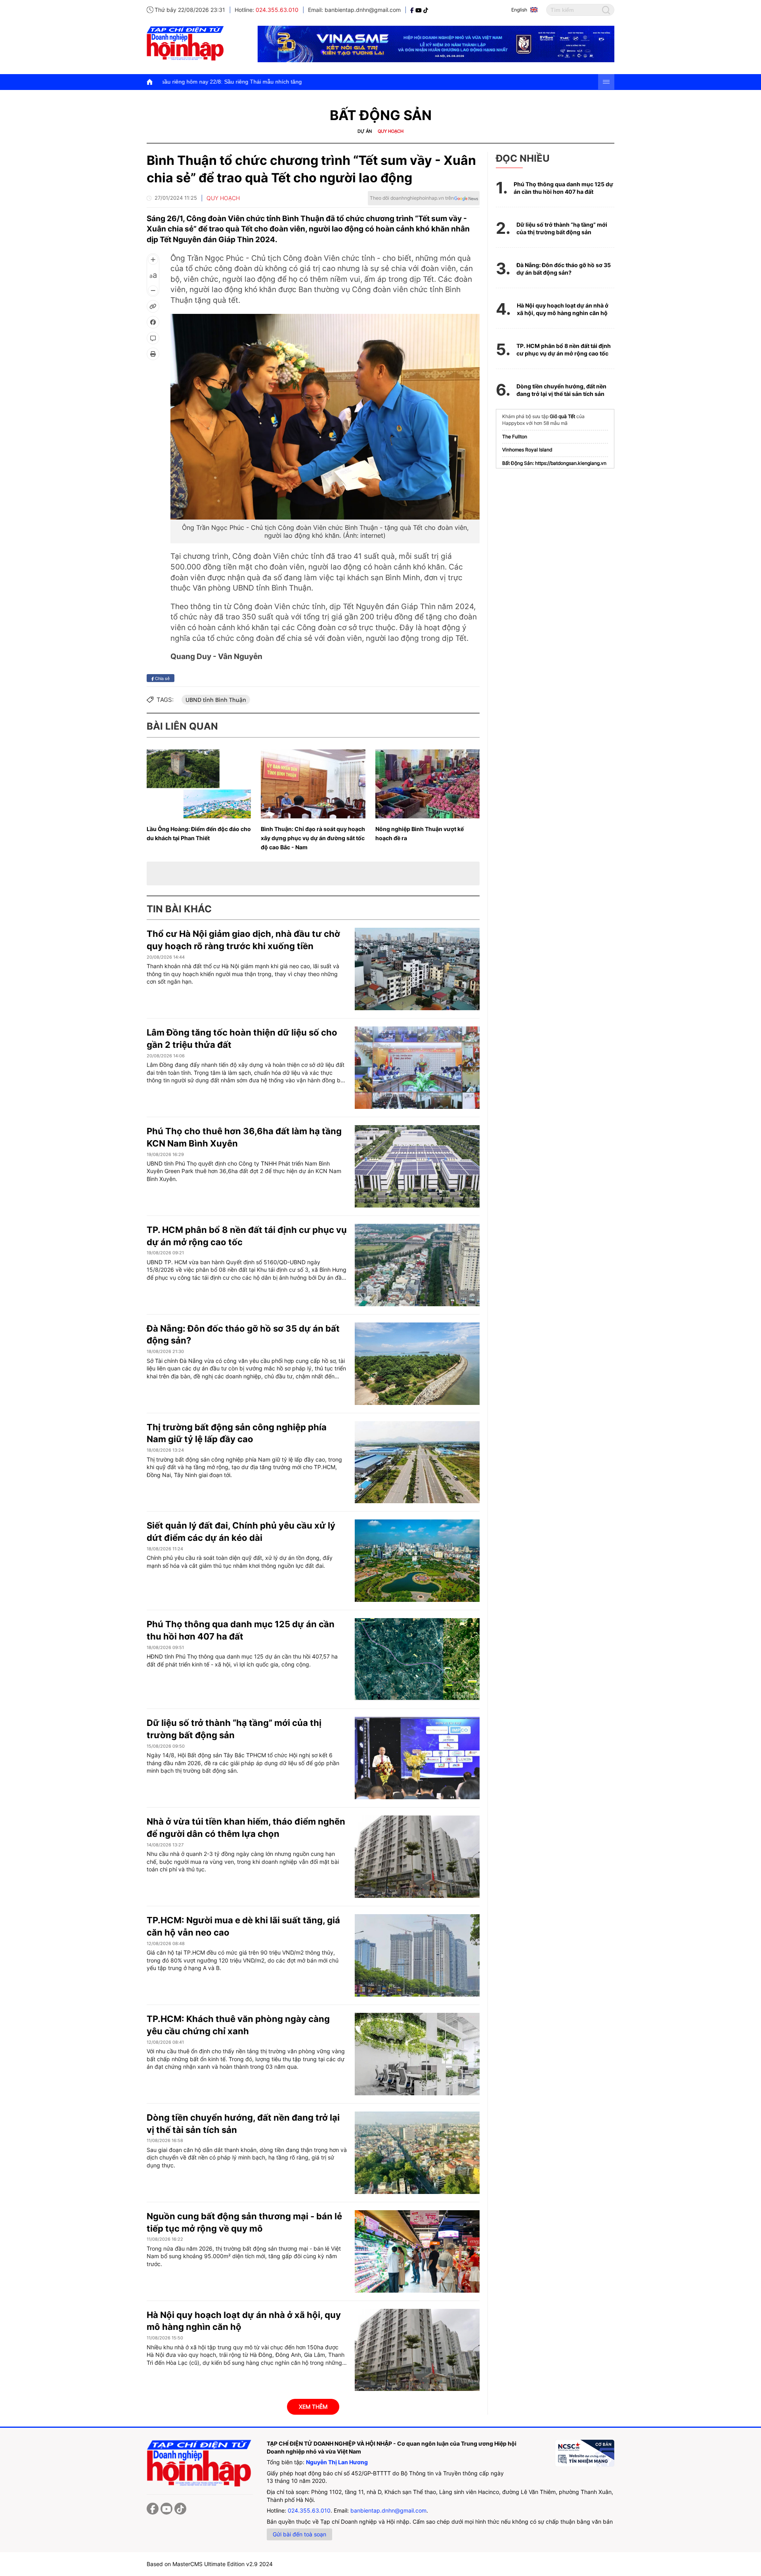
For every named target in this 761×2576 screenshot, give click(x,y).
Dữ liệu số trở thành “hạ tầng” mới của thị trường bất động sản (562, 228)
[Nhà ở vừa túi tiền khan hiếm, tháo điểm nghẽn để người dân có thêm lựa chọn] (417, 1857)
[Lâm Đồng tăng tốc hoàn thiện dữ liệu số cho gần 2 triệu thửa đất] (417, 1068)
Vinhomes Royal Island (527, 450)
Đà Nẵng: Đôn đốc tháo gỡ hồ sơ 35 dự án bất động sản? (564, 269)
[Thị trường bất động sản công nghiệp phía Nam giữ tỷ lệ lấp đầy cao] (417, 1462)
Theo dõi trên (412, 198)
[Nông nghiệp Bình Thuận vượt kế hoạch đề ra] (427, 784)
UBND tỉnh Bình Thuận (216, 700)
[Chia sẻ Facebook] (153, 322)
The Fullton (515, 437)
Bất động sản (381, 115)
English (519, 10)
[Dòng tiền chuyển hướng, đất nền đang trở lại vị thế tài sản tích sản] (417, 2153)
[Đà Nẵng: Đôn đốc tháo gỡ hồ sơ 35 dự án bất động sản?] (417, 1364)
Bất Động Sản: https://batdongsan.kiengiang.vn (554, 463)
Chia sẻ (162, 678)
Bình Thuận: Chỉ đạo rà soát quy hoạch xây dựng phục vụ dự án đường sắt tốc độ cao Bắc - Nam (313, 838)
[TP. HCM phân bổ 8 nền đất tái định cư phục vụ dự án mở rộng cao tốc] (417, 1265)
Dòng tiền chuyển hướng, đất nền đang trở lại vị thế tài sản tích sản (561, 390)
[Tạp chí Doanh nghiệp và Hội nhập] (413, 10)
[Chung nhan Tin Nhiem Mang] (585, 2453)
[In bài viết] (153, 354)
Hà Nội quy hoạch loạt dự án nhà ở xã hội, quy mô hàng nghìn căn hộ (563, 309)
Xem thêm (313, 2407)
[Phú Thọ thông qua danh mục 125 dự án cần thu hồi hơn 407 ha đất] (417, 1659)
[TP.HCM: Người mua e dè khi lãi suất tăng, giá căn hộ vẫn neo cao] (417, 1955)
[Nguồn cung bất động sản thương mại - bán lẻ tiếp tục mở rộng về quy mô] (417, 2251)
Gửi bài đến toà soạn (299, 2534)
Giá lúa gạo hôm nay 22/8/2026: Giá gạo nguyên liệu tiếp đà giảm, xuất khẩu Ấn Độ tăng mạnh (257, 82)
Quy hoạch (391, 131)
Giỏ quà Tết (562, 416)
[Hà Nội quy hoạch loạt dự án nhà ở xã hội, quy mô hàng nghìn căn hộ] (417, 2350)
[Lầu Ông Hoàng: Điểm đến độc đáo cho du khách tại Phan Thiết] (199, 784)
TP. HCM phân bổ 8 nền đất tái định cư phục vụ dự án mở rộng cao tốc (564, 350)
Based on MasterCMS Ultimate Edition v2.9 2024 (210, 2564)
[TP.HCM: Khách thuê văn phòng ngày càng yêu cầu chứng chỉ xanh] (417, 2054)
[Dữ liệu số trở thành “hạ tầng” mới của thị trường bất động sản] (417, 1758)
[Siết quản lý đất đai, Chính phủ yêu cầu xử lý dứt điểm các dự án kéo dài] (417, 1561)
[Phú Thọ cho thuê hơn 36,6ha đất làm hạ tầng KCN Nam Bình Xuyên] (417, 1166)
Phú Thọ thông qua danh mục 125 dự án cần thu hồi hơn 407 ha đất (563, 188)
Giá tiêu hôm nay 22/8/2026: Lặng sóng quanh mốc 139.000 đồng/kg (475, 82)
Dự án (365, 131)
